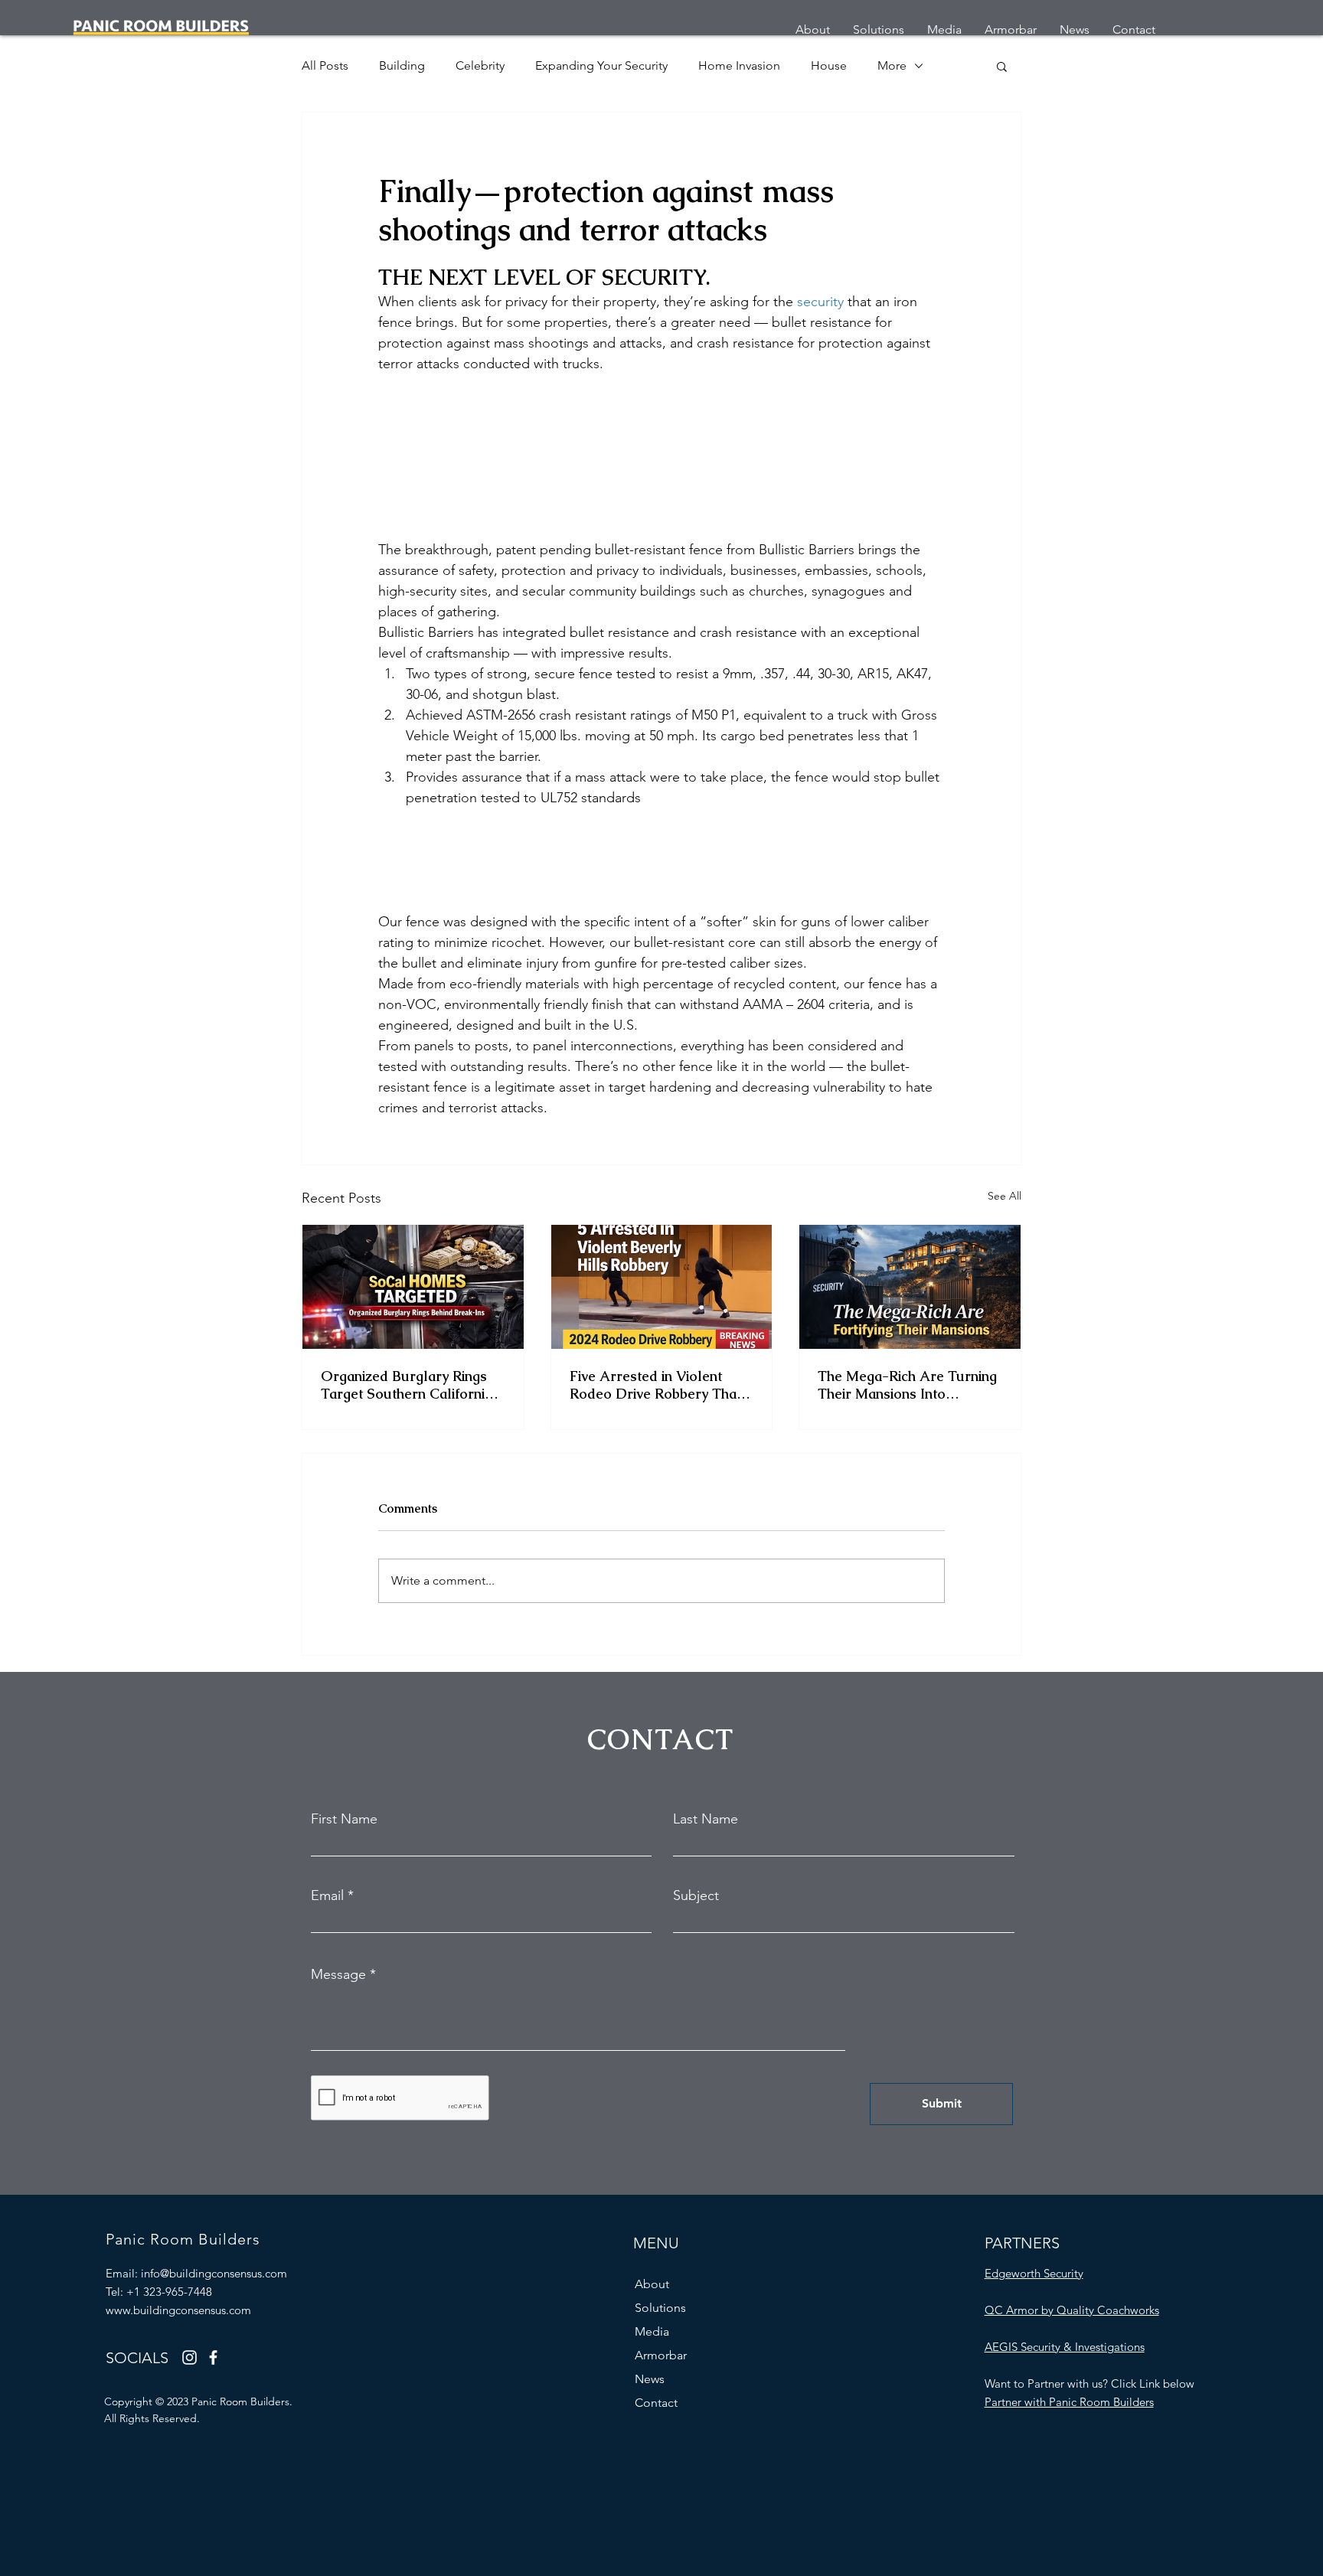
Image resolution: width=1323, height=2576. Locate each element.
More (892, 65)
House (829, 65)
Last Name (706, 1819)
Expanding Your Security (601, 65)
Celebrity (480, 65)
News (650, 2379)
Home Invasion (739, 65)
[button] (1002, 66)
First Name (344, 1819)
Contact (656, 2403)
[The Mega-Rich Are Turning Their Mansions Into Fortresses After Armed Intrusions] (910, 1287)
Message (338, 1974)
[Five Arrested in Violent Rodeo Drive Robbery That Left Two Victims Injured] (662, 1287)
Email (327, 1895)
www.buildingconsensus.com (178, 2310)
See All (1004, 1196)
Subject (696, 1895)
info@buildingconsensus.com (214, 2273)
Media (652, 2331)
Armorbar (661, 2355)
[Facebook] (213, 2357)
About (652, 2284)
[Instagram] (189, 2357)
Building (402, 65)
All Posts (325, 65)
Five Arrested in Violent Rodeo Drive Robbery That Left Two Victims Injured (655, 1385)
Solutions (660, 2308)
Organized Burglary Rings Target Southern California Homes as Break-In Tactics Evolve (408, 1385)
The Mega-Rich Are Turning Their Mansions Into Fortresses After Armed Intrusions (907, 1385)
